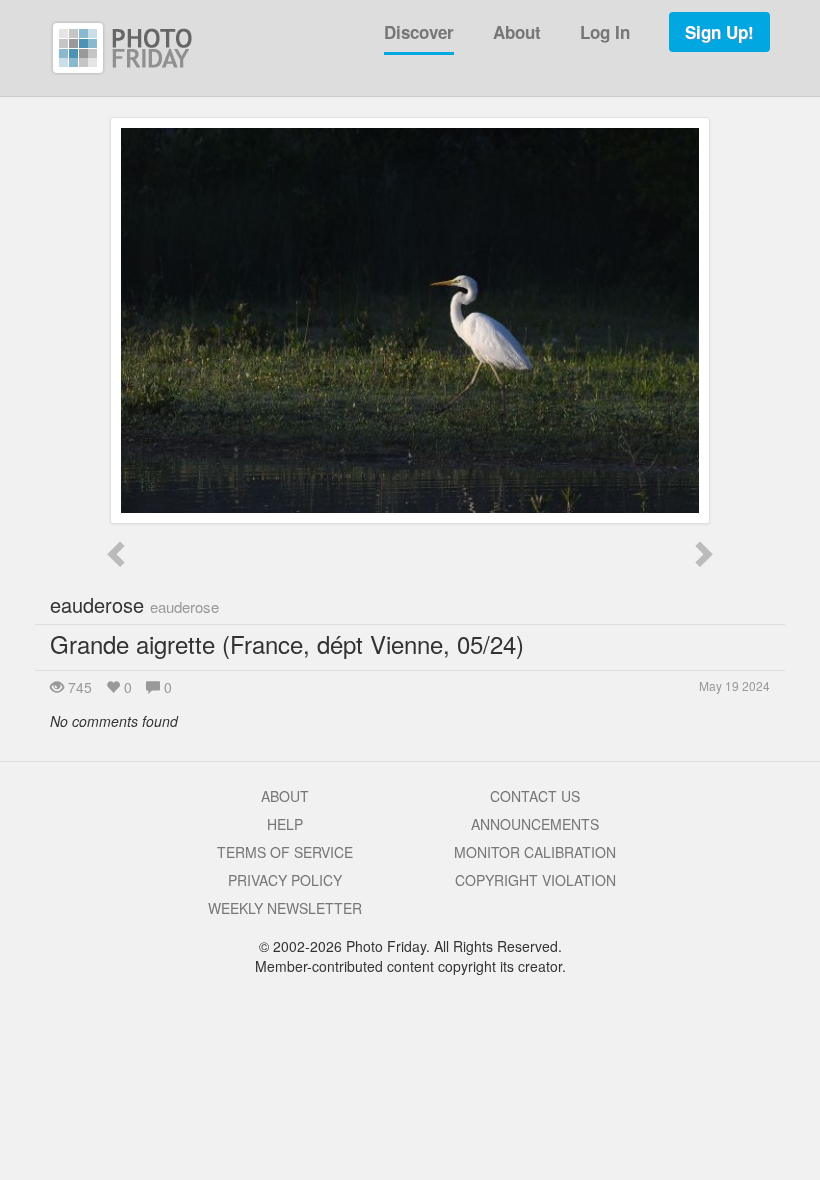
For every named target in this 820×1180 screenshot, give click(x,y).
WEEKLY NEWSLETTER (285, 908)
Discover (419, 32)
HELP (285, 824)
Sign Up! (719, 32)
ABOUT (285, 796)
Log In (605, 32)
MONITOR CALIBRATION (535, 852)
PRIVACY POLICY (285, 880)
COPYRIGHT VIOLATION (535, 880)
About (517, 32)
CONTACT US (535, 796)
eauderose (134, 604)
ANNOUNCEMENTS (535, 824)
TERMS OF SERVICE (285, 852)
